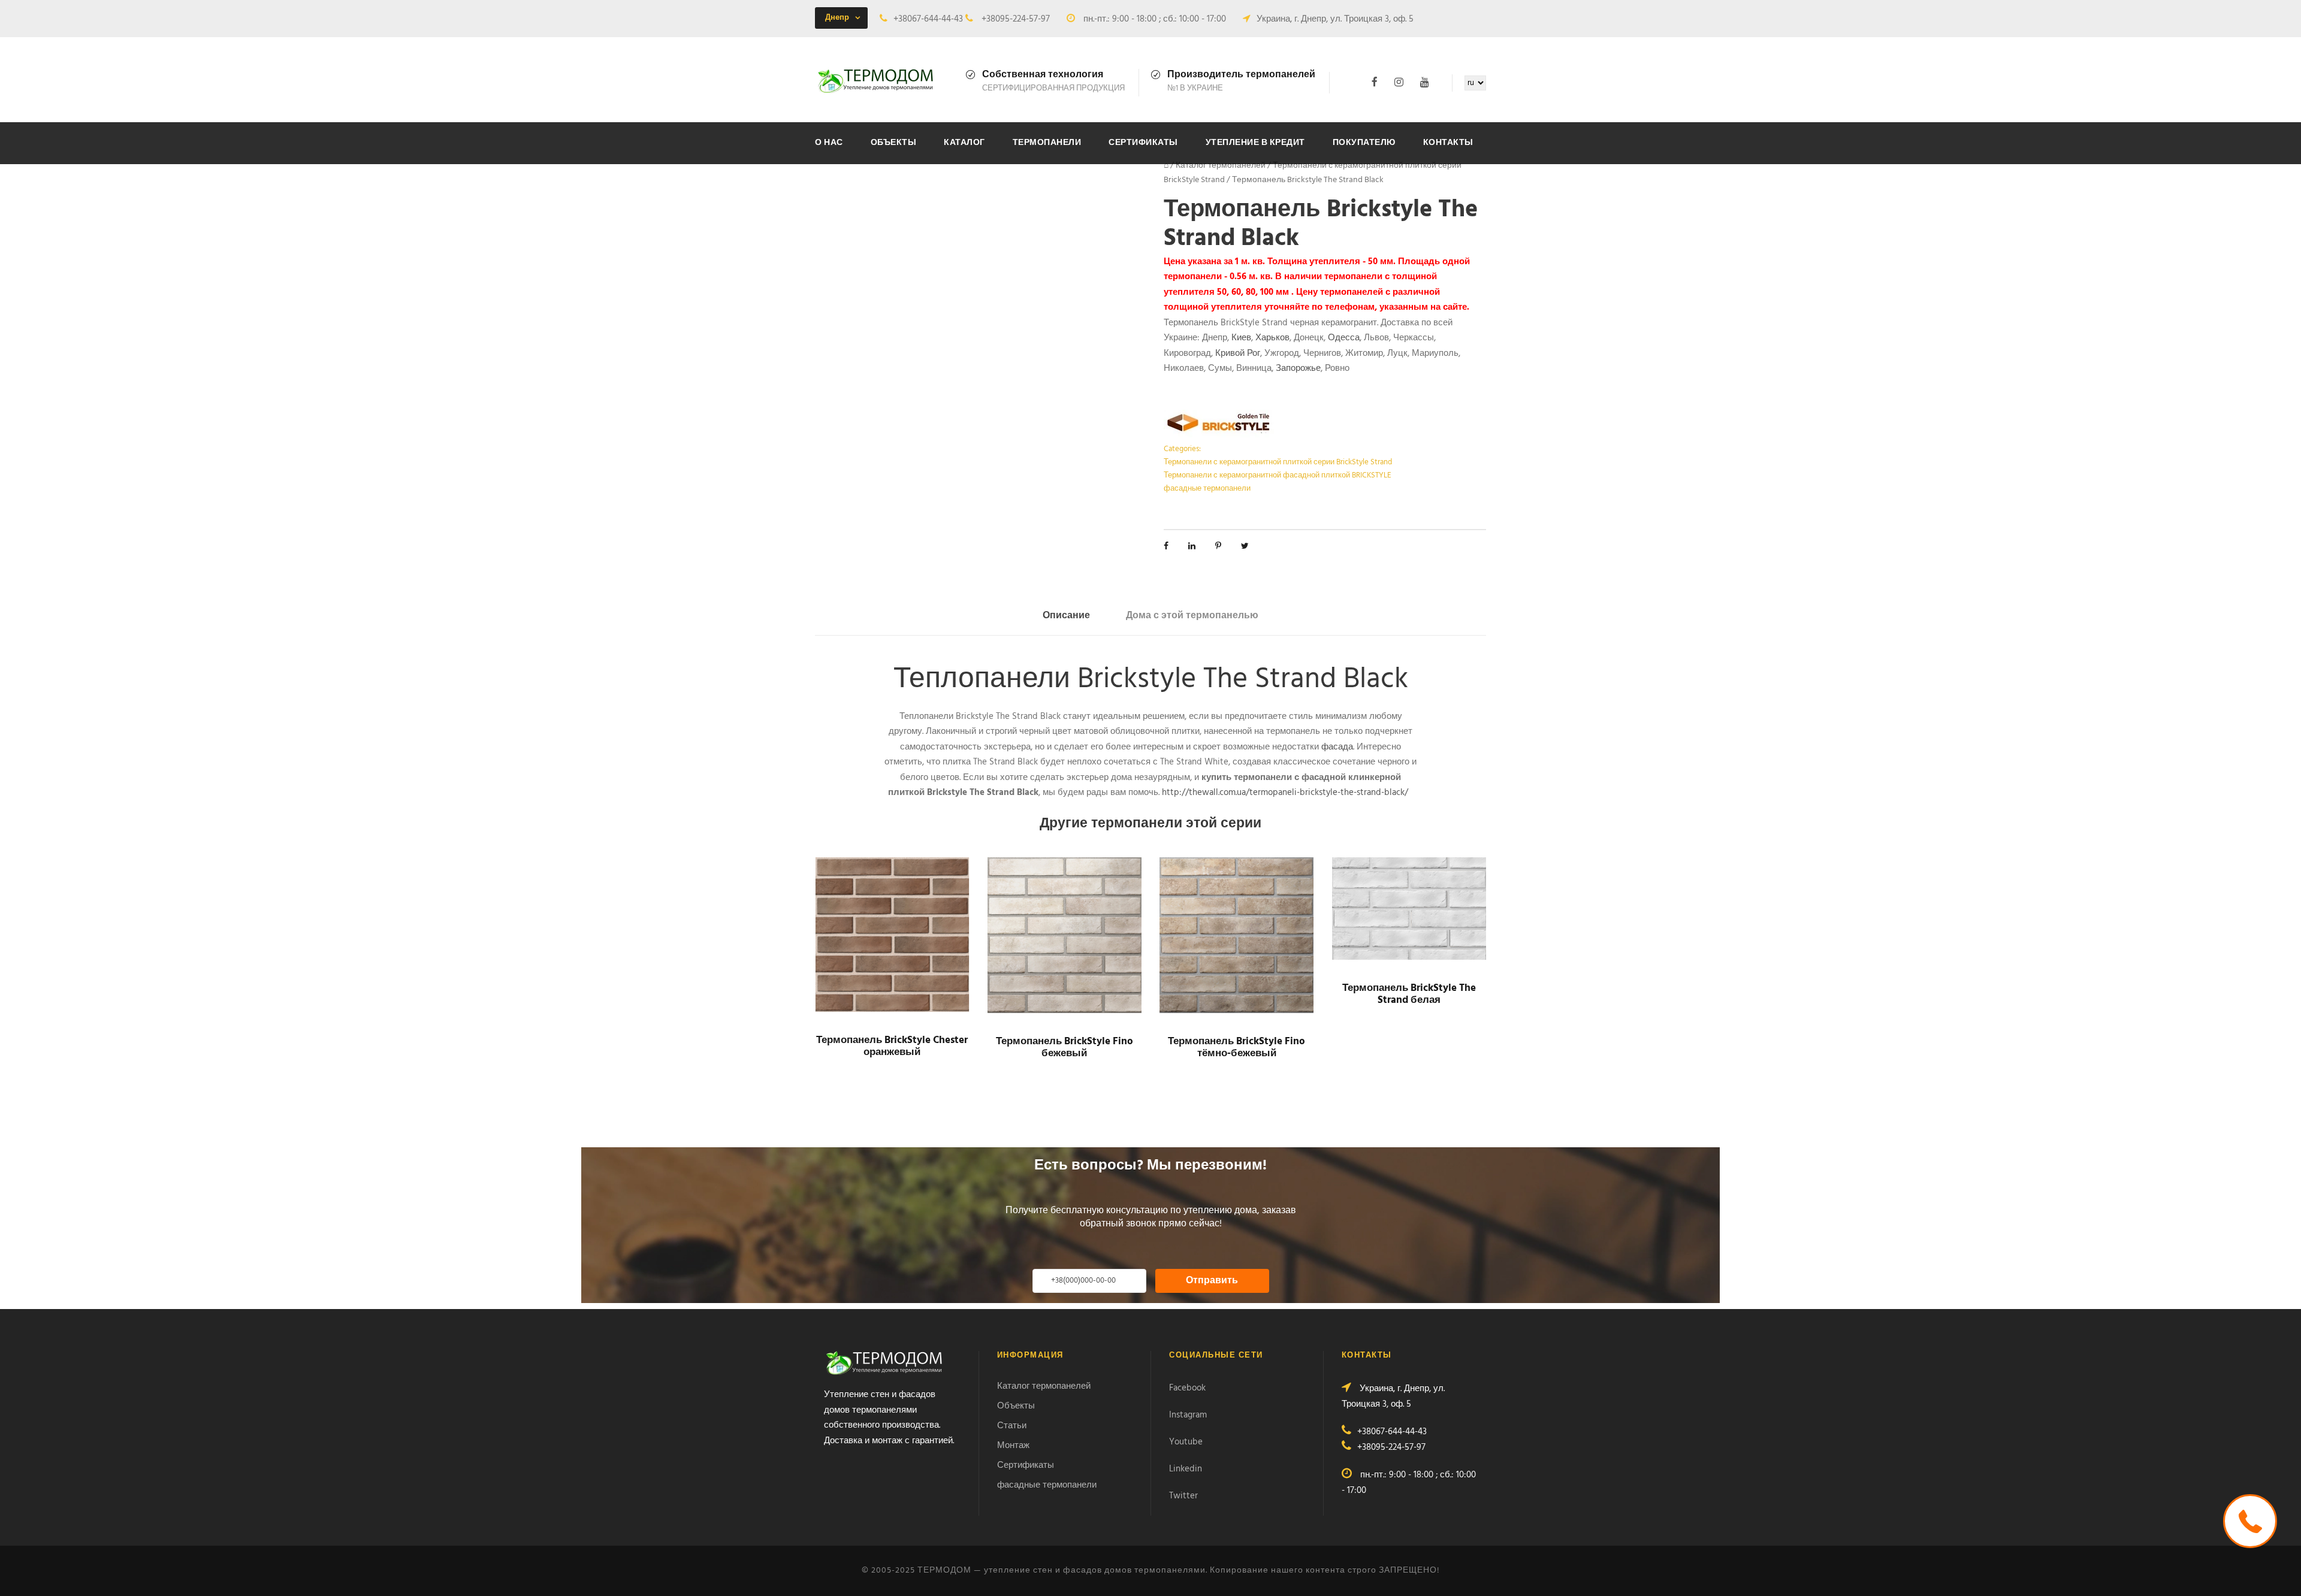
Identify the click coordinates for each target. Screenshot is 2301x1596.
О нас (829, 143)
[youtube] (1425, 82)
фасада (1337, 747)
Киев (1241, 338)
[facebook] (1375, 82)
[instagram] (1399, 82)
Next (1156, 216)
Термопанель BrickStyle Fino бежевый (1065, 1048)
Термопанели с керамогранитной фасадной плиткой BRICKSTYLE (1278, 475)
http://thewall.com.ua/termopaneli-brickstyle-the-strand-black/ (1285, 793)
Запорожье (1298, 368)
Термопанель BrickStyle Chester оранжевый (892, 1046)
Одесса (1344, 338)
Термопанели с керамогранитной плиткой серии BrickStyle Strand (1278, 462)
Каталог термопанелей (1221, 166)
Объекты (894, 143)
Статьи (1012, 1426)
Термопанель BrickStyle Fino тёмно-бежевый (1236, 1048)
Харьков (1272, 338)
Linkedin (1186, 1469)
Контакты (1448, 143)
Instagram (1188, 1415)
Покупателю (1364, 143)
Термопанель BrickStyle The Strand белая (1409, 994)
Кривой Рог (1238, 353)
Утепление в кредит (1255, 143)
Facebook (1187, 1388)
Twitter (1183, 1496)
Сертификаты (1143, 143)
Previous (805, 207)
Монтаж (1013, 1446)
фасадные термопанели (1207, 489)
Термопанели (1047, 143)
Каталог (964, 143)
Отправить (1212, 1281)
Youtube (1186, 1442)
